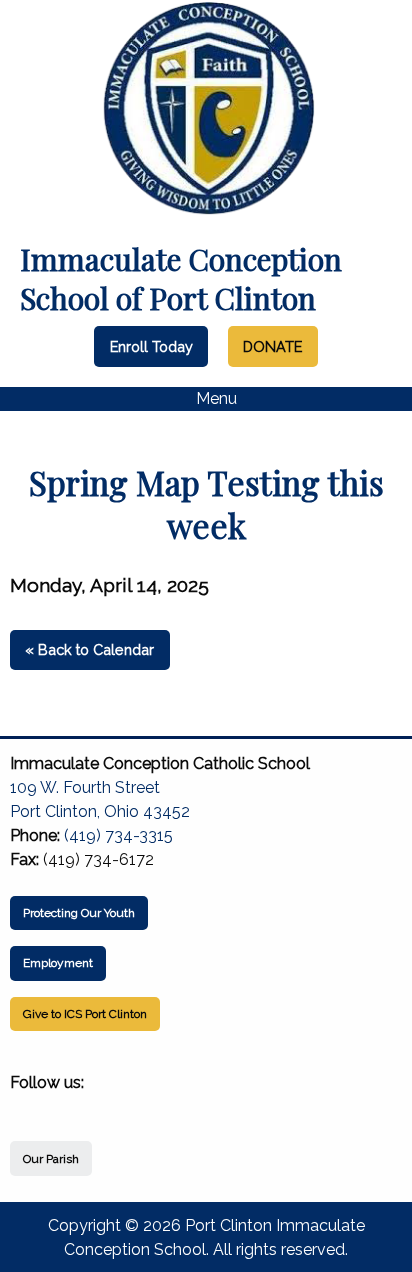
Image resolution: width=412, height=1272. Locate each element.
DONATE (272, 346)
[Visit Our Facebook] (26, 1106)
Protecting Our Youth (79, 913)
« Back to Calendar (89, 649)
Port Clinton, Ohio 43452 (100, 811)
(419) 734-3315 (118, 835)
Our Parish (51, 1159)
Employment (58, 963)
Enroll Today (151, 346)
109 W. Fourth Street (85, 787)
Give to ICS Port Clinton (85, 1014)
